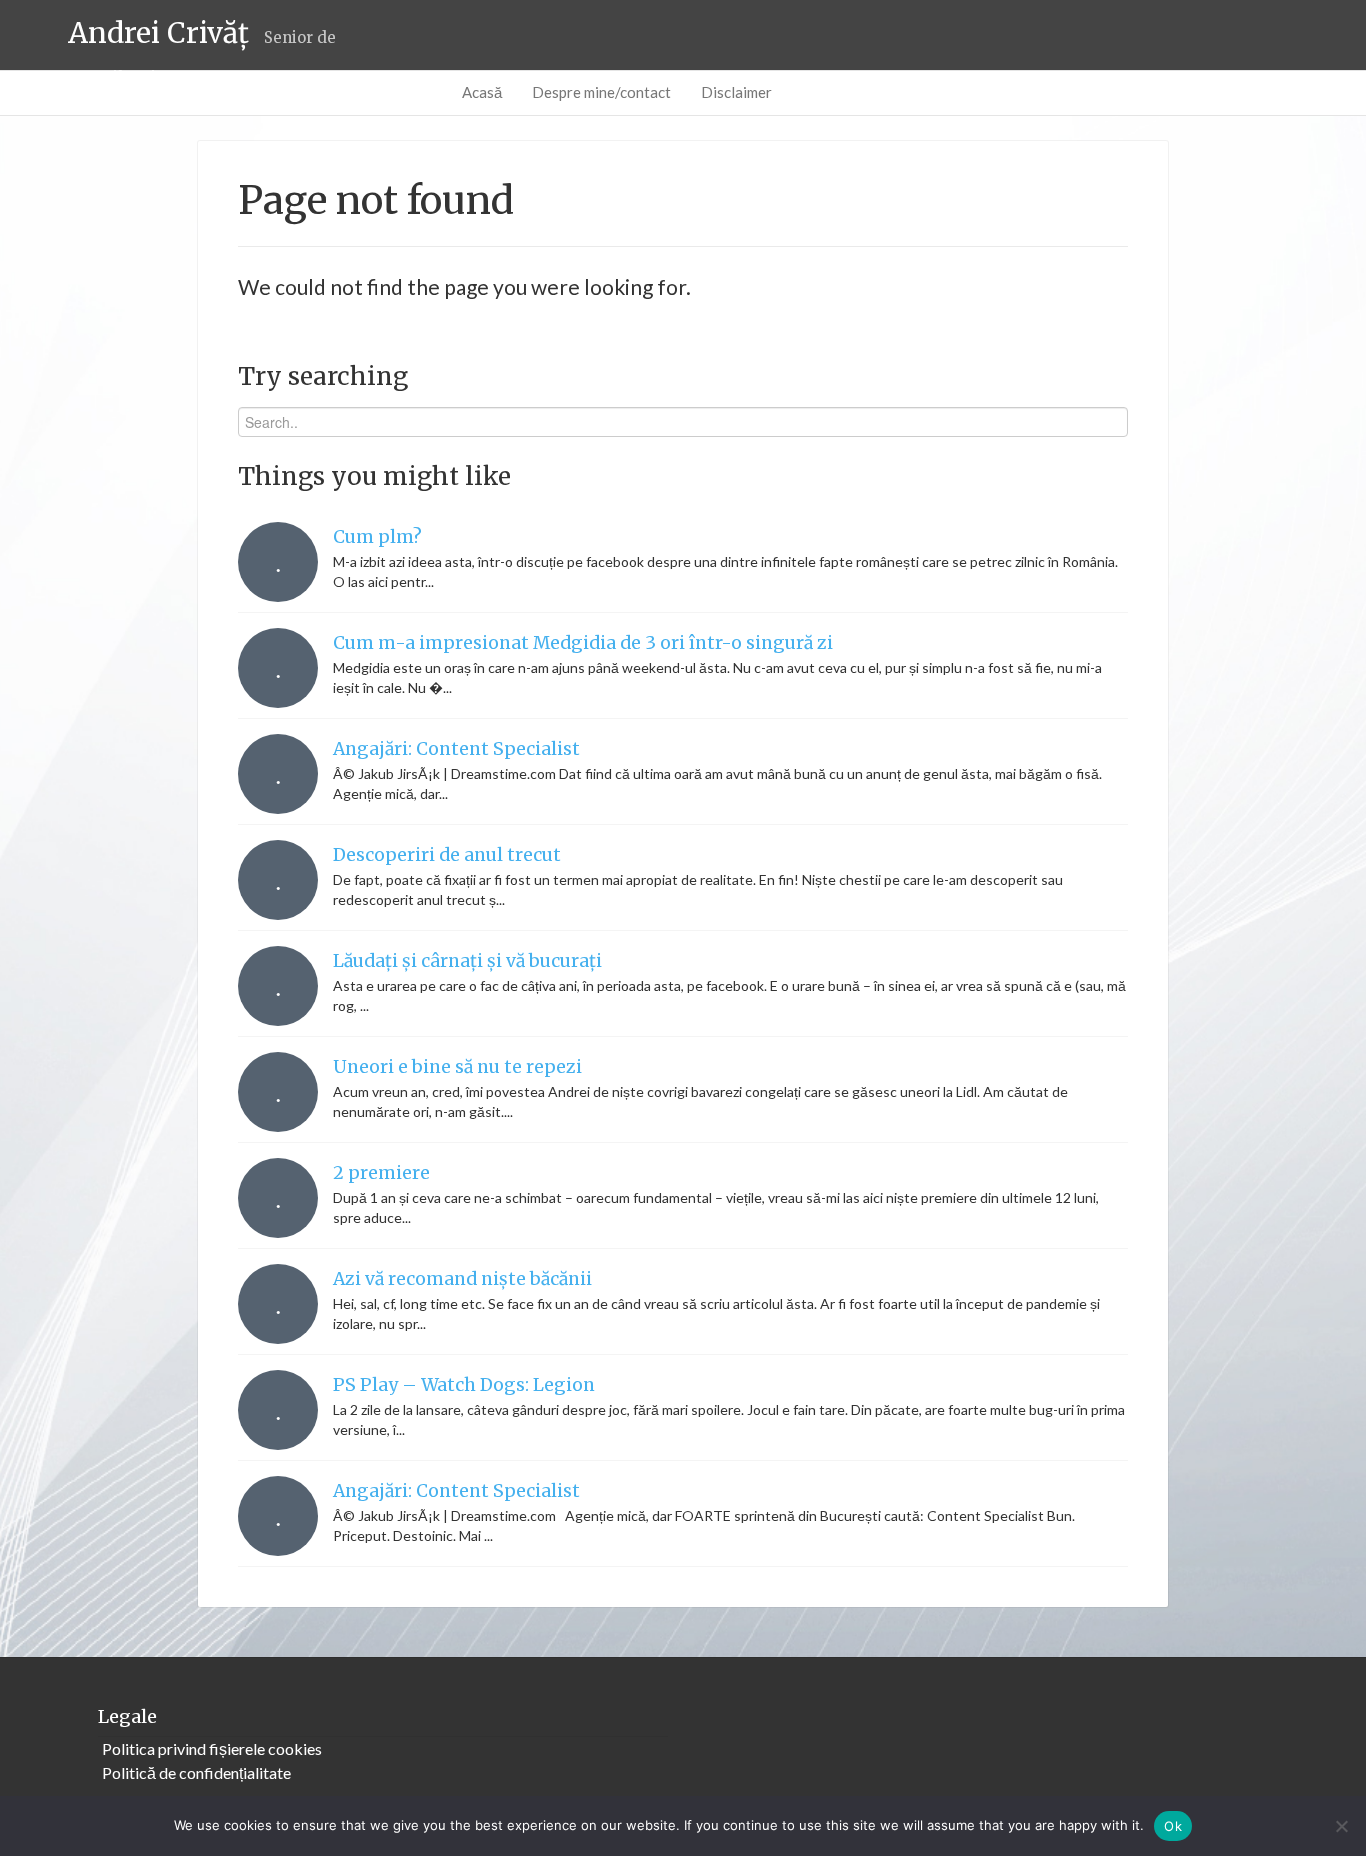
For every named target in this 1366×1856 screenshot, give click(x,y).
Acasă (482, 92)
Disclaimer (736, 92)
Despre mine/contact (601, 92)
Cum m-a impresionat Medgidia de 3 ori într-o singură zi (583, 643)
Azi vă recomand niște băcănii (462, 1279)
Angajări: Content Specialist (456, 749)
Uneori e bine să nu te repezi (457, 1067)
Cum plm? (377, 537)
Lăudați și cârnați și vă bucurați (467, 961)
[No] (1341, 1826)
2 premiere (381, 1173)
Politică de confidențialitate (196, 1772)
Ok (1173, 1826)
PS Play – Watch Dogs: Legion (464, 1385)
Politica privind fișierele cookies (212, 1748)
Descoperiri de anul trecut (447, 855)
